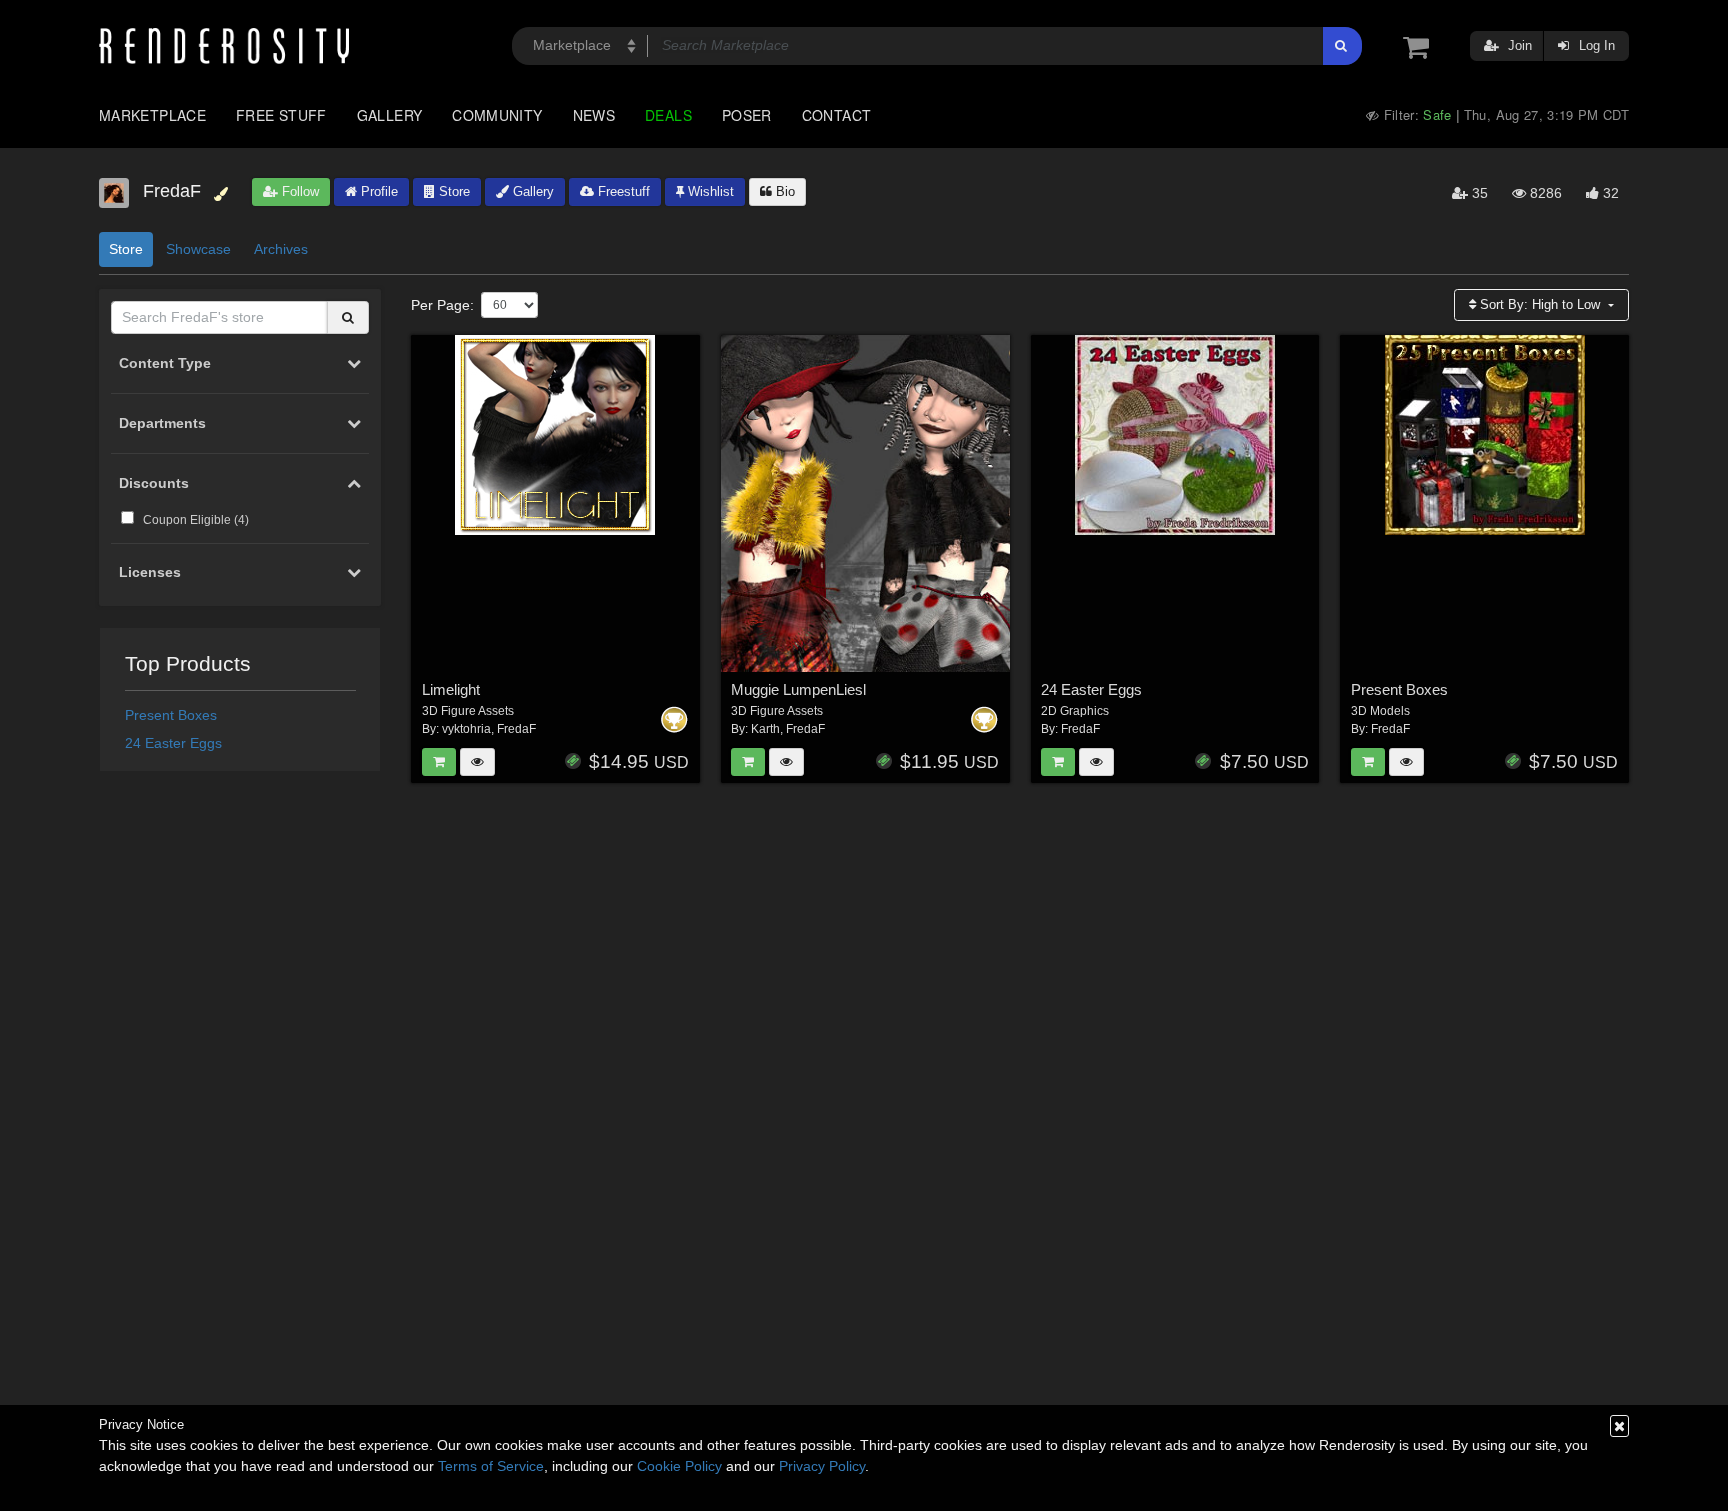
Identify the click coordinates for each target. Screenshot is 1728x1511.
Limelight (451, 689)
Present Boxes (171, 715)
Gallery (390, 115)
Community (497, 115)
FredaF (516, 729)
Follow (298, 191)
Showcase (198, 249)
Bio (783, 191)
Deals (668, 115)
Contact (837, 115)
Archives (281, 249)
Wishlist (709, 191)
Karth (765, 729)
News (594, 115)
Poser (747, 115)
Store (452, 191)
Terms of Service (491, 1466)
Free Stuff (281, 115)
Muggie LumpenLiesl (798, 689)
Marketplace (152, 115)
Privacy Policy (822, 1466)
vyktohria (466, 729)
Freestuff (622, 191)
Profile (377, 191)
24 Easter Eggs (173, 743)
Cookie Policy (679, 1466)
